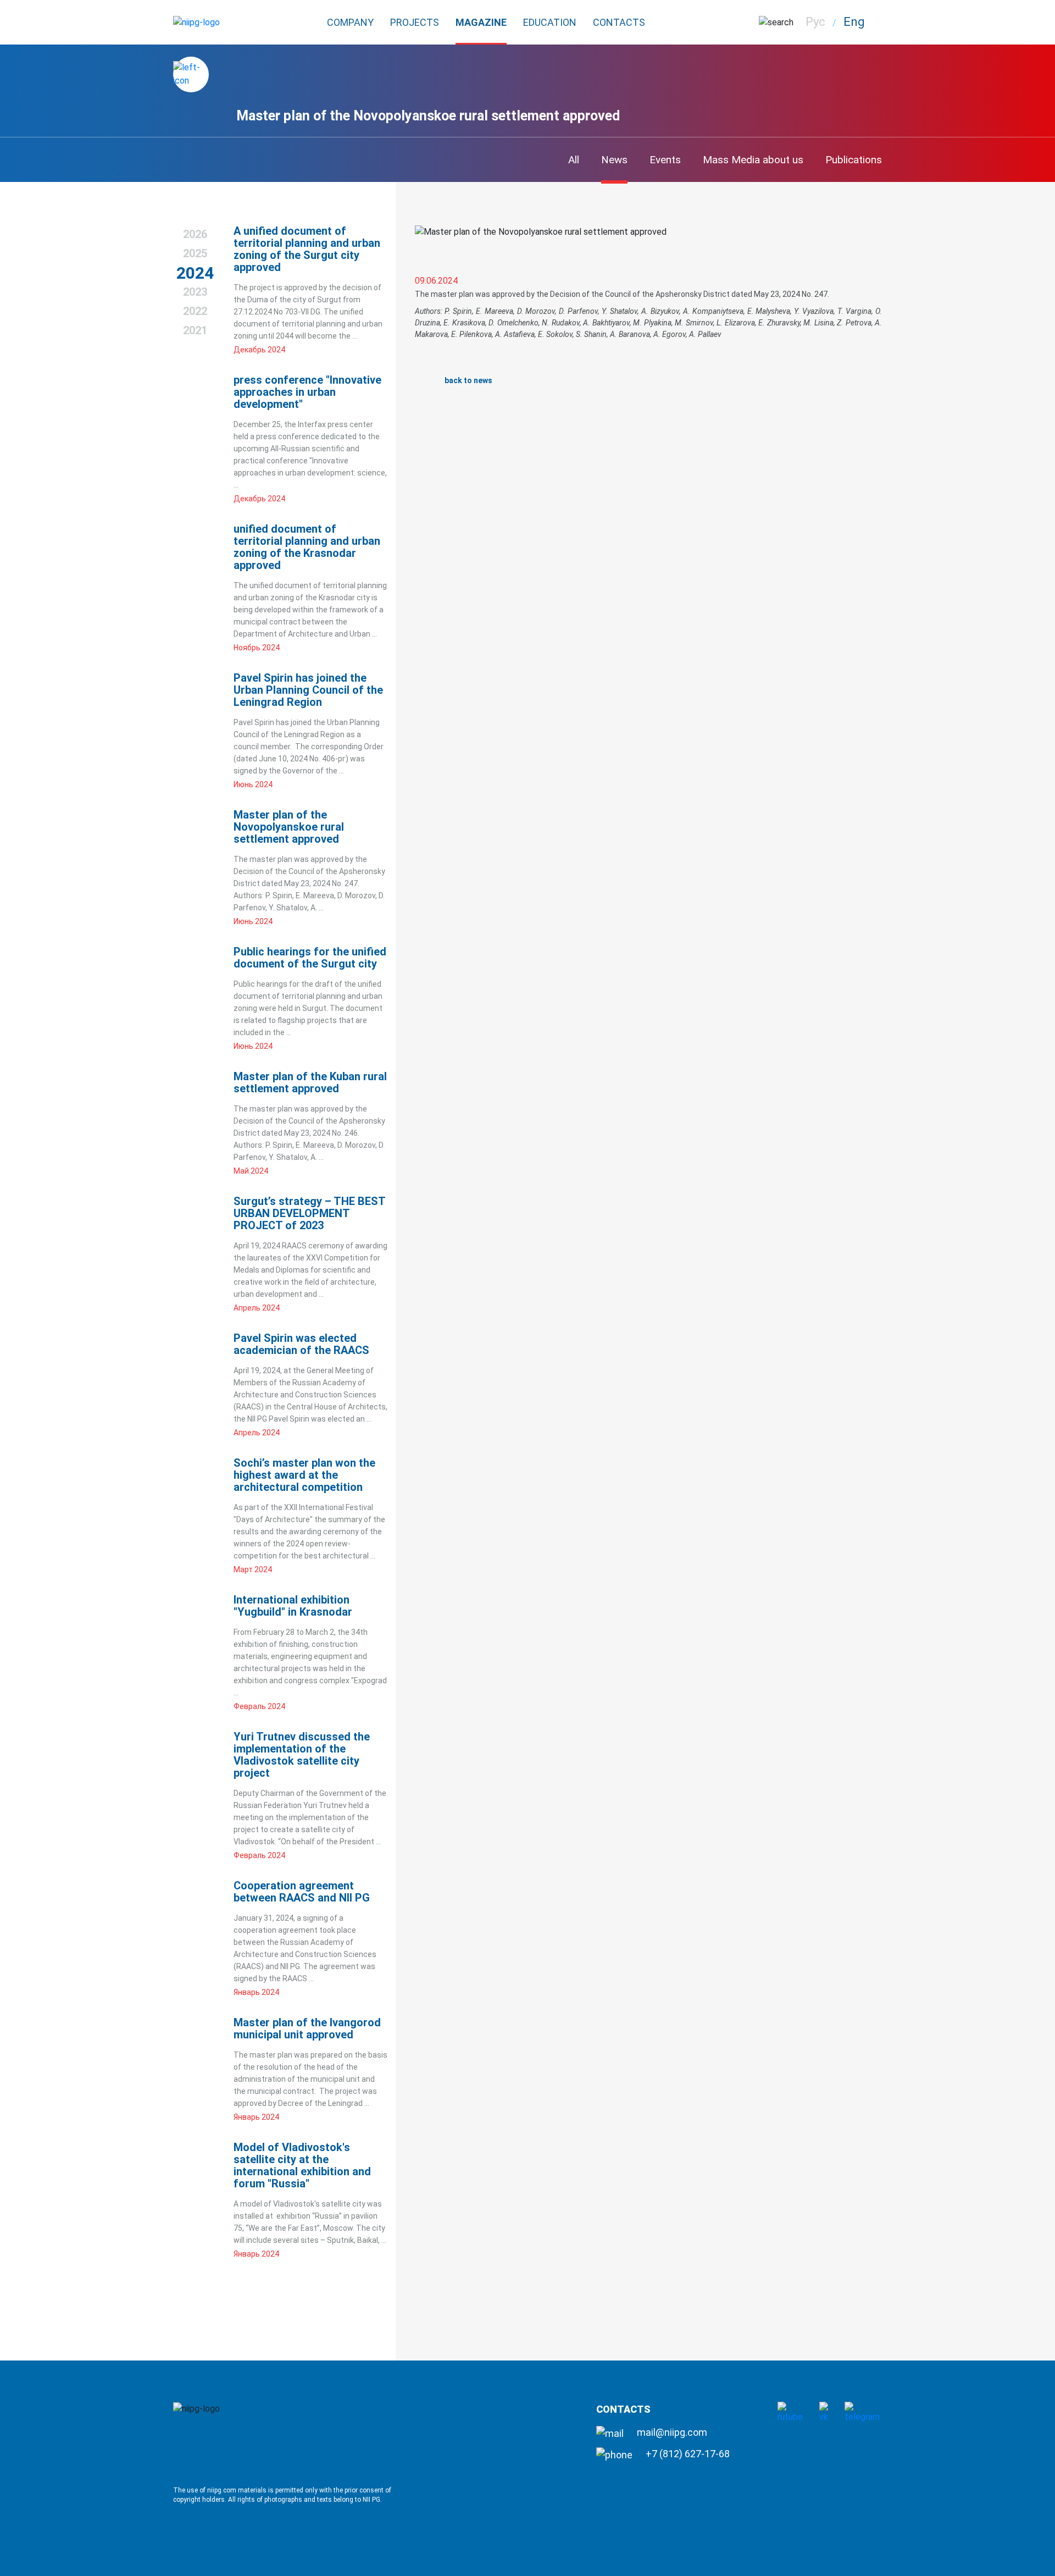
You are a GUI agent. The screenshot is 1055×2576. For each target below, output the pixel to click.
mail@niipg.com (671, 2432)
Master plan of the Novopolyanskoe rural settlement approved (289, 827)
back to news (468, 380)
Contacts (619, 22)
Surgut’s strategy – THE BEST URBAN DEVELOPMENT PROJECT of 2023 (309, 1213)
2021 (195, 330)
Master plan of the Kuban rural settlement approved (310, 1082)
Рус (815, 22)
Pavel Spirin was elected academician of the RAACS (301, 1344)
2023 (195, 292)
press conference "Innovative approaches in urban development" (307, 392)
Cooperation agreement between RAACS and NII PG (302, 1892)
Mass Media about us (753, 160)
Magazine (481, 22)
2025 (195, 253)
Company (350, 22)
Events (665, 160)
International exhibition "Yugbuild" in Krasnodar (293, 1606)
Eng (854, 22)
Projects (415, 22)
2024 (195, 273)
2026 (195, 234)
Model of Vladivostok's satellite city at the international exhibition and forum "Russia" (302, 2165)
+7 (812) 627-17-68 (687, 2454)
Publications (854, 160)
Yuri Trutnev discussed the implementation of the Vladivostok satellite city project (302, 1755)
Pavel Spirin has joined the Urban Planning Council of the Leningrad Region (308, 690)
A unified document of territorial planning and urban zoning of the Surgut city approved (307, 249)
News (614, 160)
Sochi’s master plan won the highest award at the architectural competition (304, 1475)
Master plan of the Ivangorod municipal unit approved (307, 2028)
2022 (195, 311)
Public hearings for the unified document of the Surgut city (310, 958)
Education (550, 22)
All (574, 160)
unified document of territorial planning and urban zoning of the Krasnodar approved (307, 547)
